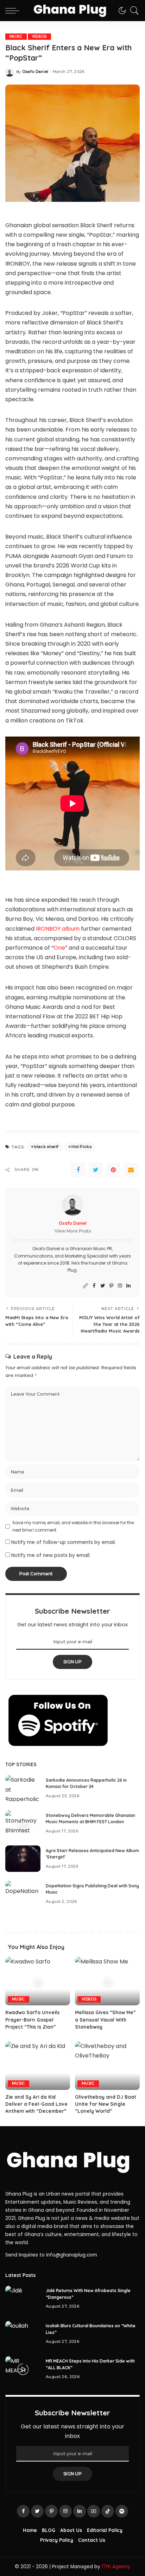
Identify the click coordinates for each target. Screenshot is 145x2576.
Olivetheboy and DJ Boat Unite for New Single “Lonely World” (106, 2104)
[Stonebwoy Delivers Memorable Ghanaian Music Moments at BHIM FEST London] (23, 1823)
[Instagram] (120, 1286)
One (59, 948)
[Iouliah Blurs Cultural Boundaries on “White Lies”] (23, 2334)
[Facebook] (78, 1170)
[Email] (131, 1170)
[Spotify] (122, 2511)
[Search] (133, 11)
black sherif (46, 1147)
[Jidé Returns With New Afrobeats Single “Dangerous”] (23, 2299)
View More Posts (73, 1231)
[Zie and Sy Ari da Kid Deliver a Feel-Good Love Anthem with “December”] (38, 2066)
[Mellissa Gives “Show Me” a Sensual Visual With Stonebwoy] (107, 1981)
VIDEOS (39, 36)
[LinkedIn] (128, 1286)
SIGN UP (72, 1662)
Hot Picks (81, 1147)
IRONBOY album (57, 929)
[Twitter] (96, 1170)
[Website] (86, 1286)
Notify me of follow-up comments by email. (64, 1542)
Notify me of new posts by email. (51, 1555)
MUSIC (16, 36)
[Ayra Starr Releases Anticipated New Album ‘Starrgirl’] (23, 1859)
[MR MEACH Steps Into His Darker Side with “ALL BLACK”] (23, 2369)
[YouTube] (94, 2511)
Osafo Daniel (35, 72)
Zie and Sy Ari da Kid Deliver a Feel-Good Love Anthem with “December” (36, 2104)
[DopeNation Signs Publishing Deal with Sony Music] (23, 1894)
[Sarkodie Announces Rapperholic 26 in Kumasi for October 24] (23, 1788)
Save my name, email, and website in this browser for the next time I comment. (73, 1526)
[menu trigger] (14, 11)
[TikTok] (108, 2511)
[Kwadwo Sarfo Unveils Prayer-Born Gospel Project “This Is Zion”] (38, 1981)
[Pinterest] (113, 1170)
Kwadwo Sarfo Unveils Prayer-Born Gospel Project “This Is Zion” (32, 2019)
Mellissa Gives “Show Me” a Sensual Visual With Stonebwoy (105, 2019)
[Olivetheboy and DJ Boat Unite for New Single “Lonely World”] (107, 2066)
